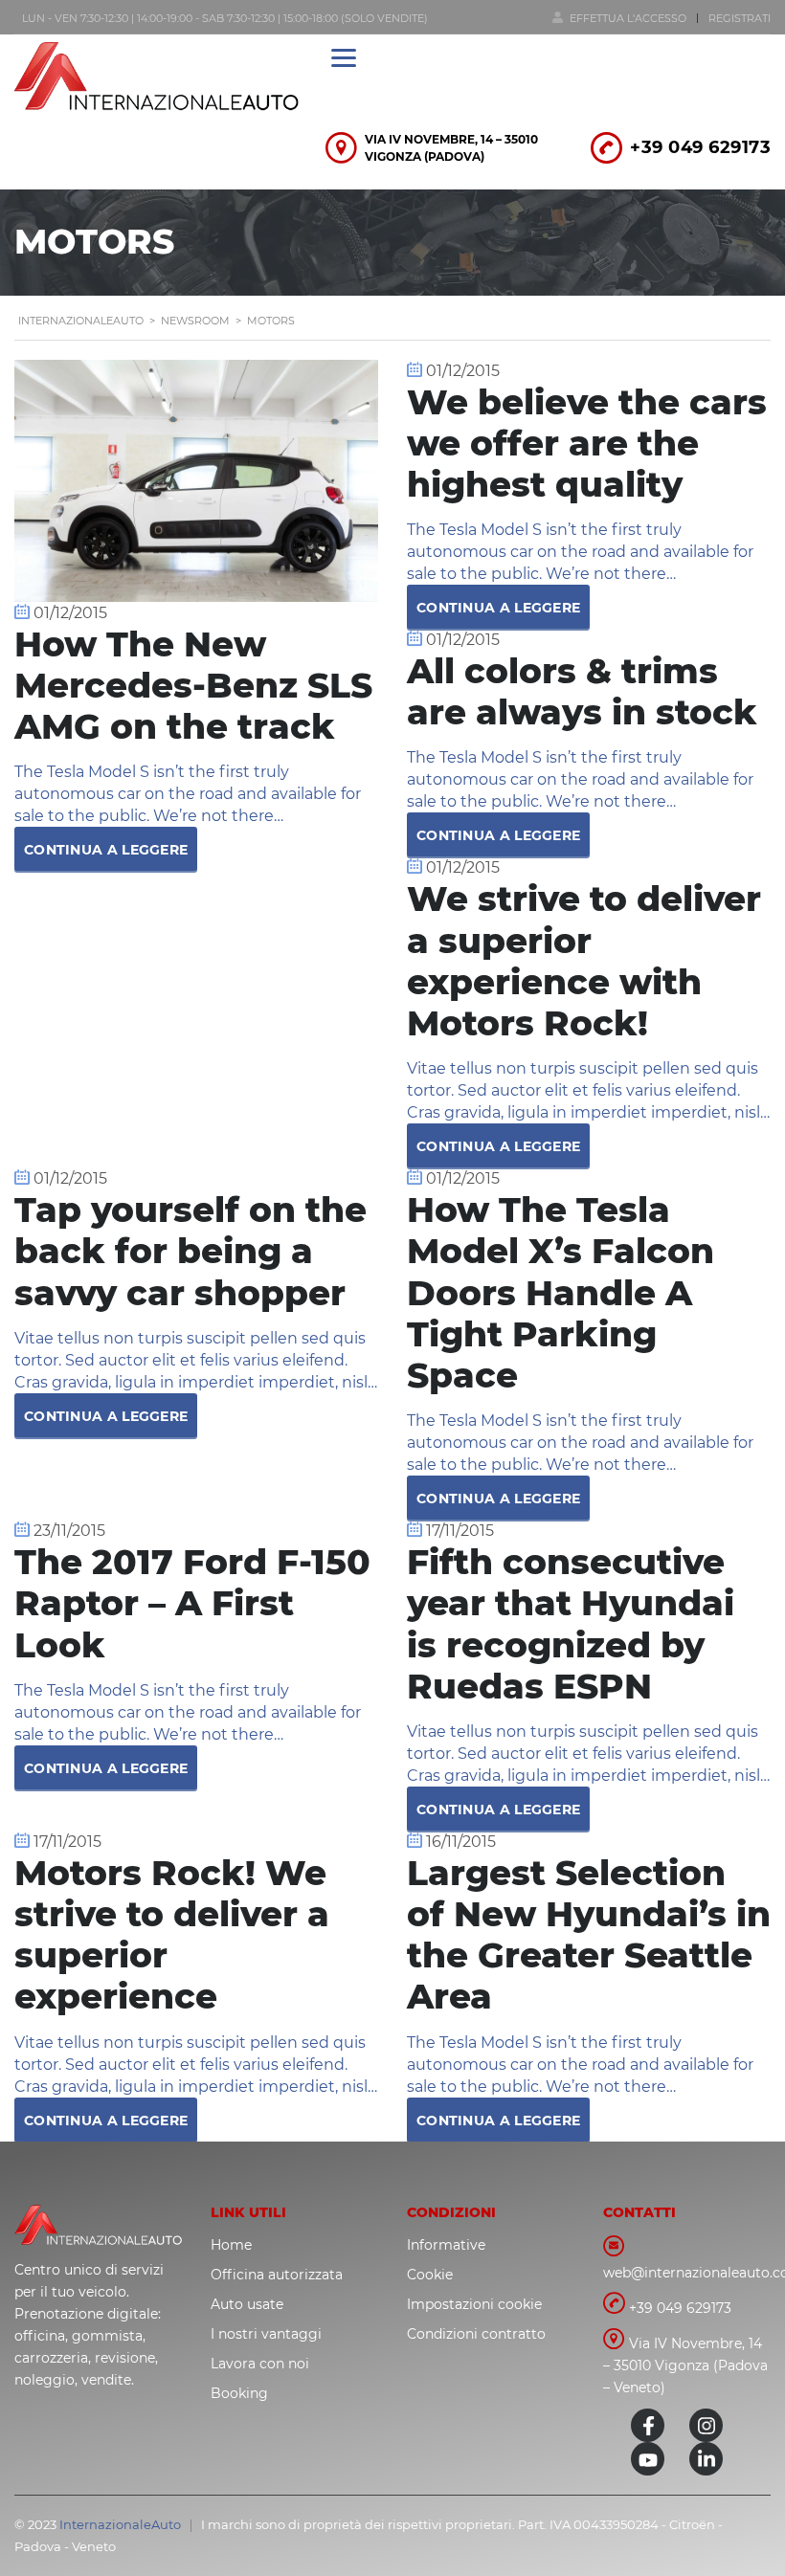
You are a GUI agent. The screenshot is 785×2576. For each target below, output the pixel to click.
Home (231, 2245)
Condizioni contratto (476, 2334)
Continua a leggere (106, 850)
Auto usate (247, 2304)
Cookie (430, 2275)
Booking (239, 2393)
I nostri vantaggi (266, 2334)
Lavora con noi (260, 2364)
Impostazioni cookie (474, 2304)
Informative (446, 2245)
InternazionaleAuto (120, 2524)
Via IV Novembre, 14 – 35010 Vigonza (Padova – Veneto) (685, 2365)
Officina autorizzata (277, 2275)
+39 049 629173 (700, 147)
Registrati (740, 18)
